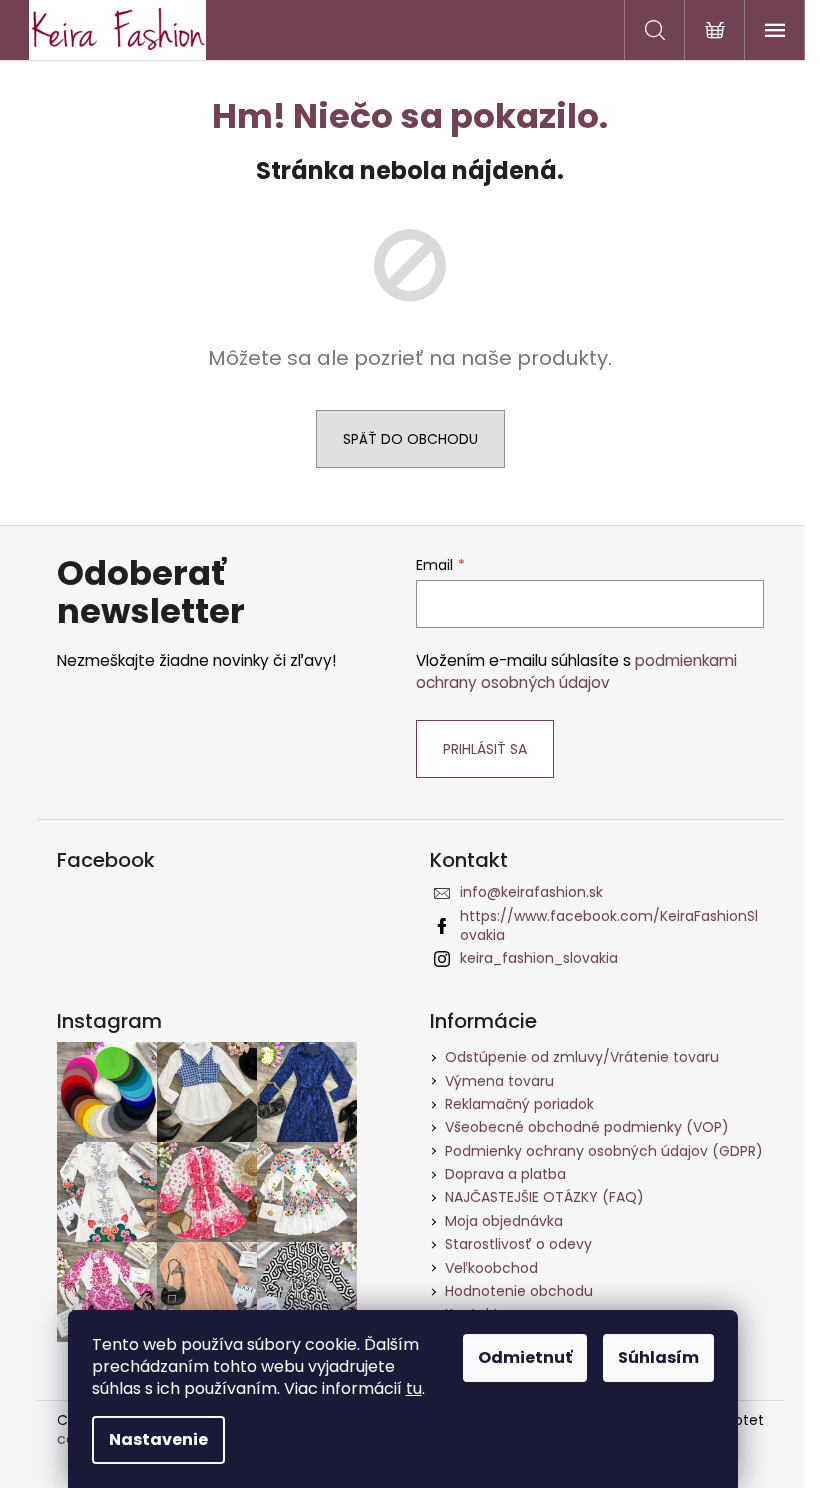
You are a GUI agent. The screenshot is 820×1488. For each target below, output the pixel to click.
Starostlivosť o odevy (518, 1244)
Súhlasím (658, 1357)
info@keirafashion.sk (531, 892)
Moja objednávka (504, 1221)
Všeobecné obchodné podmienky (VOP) (587, 1127)
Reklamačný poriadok (519, 1104)
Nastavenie (158, 1439)
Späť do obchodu (410, 439)
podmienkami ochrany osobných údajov (576, 671)
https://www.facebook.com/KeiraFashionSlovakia (609, 925)
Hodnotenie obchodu (519, 1291)
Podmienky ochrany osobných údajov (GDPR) (604, 1151)
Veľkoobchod (491, 1268)
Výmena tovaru (499, 1081)
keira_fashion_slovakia (539, 958)
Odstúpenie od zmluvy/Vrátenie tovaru (582, 1057)
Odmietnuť (525, 1357)
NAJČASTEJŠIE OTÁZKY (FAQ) (544, 1197)
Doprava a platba (505, 1174)
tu (414, 1388)
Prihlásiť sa (485, 749)
